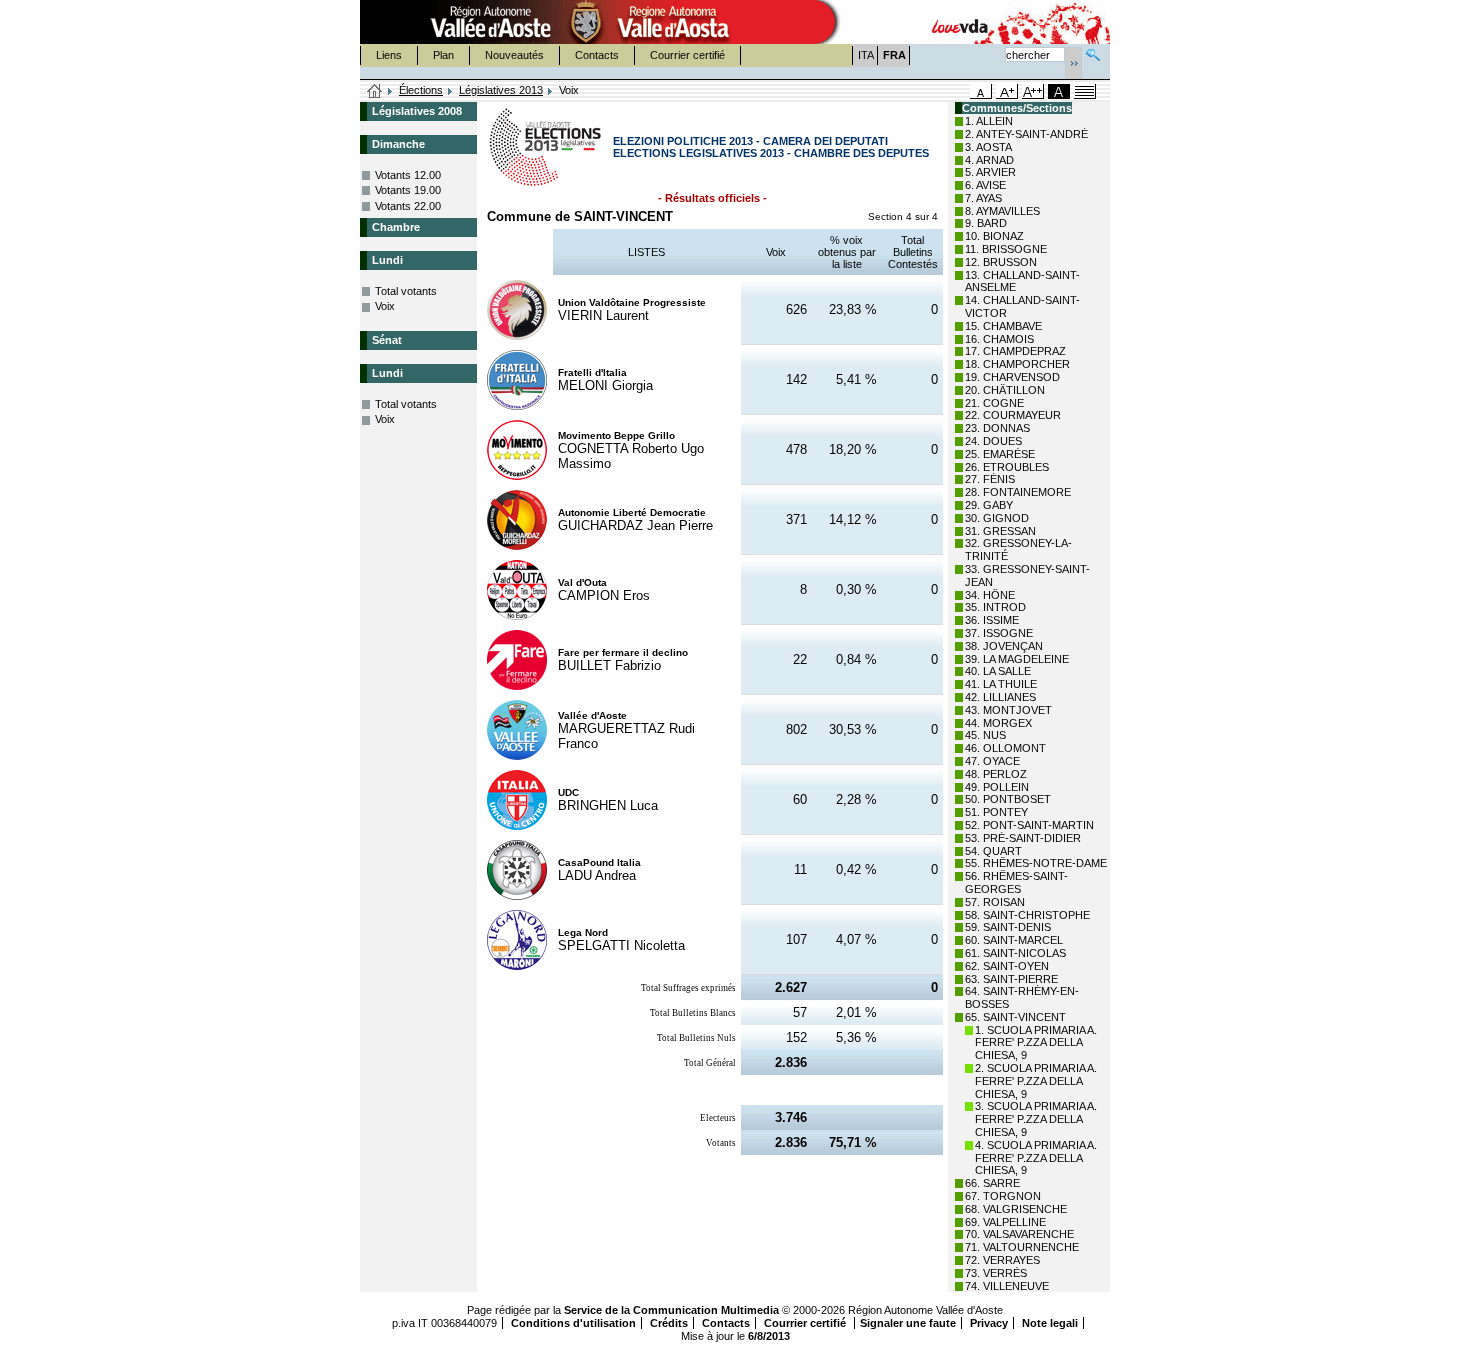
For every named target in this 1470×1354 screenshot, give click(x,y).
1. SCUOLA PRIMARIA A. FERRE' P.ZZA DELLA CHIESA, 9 (1036, 1043)
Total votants (406, 291)
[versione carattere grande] (1007, 91)
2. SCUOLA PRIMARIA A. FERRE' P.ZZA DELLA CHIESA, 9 (1036, 1081)
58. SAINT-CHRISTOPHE (1027, 915)
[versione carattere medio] (981, 91)
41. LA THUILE (1001, 684)
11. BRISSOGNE (1006, 249)
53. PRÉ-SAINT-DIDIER (1023, 838)
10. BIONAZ (994, 236)
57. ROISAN (995, 902)
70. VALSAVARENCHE (1019, 1234)
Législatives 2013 (501, 90)
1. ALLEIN (989, 121)
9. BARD (986, 223)
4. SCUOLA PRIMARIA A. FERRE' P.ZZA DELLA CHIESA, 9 (1036, 1158)
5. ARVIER (990, 172)
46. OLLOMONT (1005, 748)
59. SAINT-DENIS (1008, 927)
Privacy (989, 1323)
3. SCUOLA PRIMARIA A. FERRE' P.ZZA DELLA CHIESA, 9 (1036, 1119)
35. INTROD (995, 607)
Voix (385, 306)
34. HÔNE (990, 595)
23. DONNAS (997, 428)
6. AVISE (985, 185)
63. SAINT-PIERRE (1011, 979)
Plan (443, 55)
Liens (389, 55)
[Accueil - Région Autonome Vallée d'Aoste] (586, 22)
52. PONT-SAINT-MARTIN (1029, 825)
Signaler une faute (908, 1323)
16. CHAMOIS (999, 339)
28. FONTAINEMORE (1018, 492)
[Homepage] (375, 92)
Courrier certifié (687, 55)
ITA (866, 55)
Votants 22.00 (408, 206)
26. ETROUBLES (1007, 467)
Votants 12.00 (408, 175)
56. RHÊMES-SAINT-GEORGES (1016, 882)
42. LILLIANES (1000, 697)
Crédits (669, 1323)
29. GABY (989, 505)
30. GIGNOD (997, 518)
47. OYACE (992, 761)
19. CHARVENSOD (1012, 377)
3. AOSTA (988, 147)
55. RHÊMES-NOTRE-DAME (1036, 863)
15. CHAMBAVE (1003, 326)
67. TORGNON (1003, 1196)
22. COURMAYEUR (1013, 415)
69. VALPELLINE (1005, 1222)
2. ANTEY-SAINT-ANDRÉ (1026, 134)
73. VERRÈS (996, 1273)
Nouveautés (514, 55)
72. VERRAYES (1002, 1260)
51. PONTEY (996, 812)
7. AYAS (983, 198)
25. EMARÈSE (1000, 454)
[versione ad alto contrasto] (1059, 91)
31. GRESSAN (1000, 531)
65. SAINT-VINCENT (1015, 1017)
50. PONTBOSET (1008, 799)
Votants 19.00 (408, 190)
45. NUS (985, 735)
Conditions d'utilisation (573, 1323)
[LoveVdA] (961, 22)
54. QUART (993, 851)
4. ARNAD (989, 160)
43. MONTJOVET (1008, 710)
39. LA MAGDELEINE (1017, 659)
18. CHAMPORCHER (1017, 364)
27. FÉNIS (990, 479)
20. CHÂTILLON (1005, 390)
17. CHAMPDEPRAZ (1015, 351)
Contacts (597, 55)
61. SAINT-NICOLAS (1015, 953)
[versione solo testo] (1085, 91)
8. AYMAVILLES (1002, 211)
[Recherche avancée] (1093, 52)
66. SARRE (992, 1183)
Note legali (1050, 1323)
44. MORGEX (998, 723)
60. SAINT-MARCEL (1014, 940)
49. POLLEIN (997, 787)
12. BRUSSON (1001, 262)
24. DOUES (993, 441)
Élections (421, 90)
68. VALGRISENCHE (1016, 1209)
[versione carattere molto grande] (1033, 91)
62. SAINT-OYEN (1007, 966)
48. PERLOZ (996, 774)
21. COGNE (994, 403)
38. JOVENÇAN (1004, 646)
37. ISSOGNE (999, 633)
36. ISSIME (992, 620)
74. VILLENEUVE (1007, 1286)
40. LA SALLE (998, 671)
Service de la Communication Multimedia (671, 1310)
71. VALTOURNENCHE (1022, 1247)
